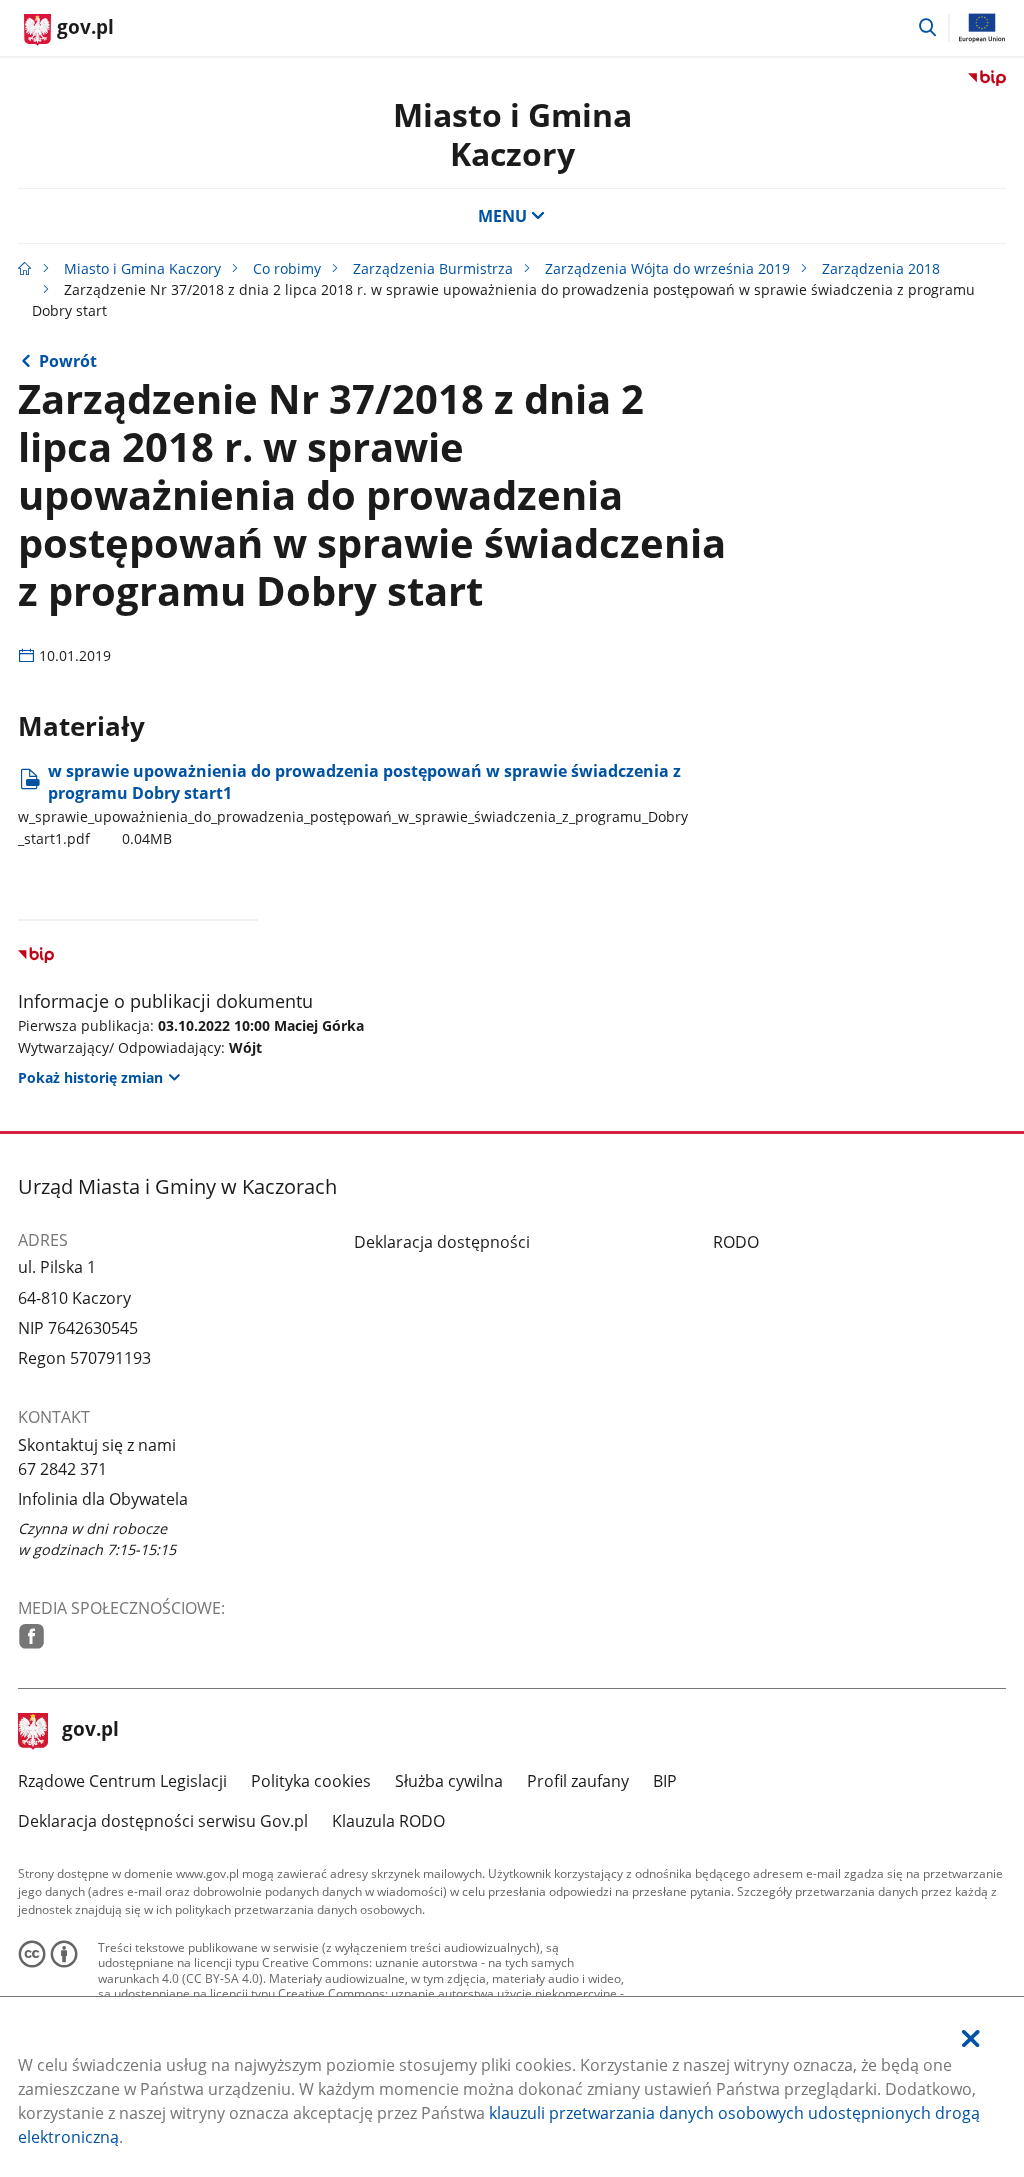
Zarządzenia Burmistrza (433, 268)
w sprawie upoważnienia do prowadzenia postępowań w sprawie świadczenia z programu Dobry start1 (353, 804)
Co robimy (287, 268)
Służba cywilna (449, 1781)
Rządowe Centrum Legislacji (122, 1781)
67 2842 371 (62, 1469)
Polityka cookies (311, 1781)
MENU (502, 216)
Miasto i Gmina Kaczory (512, 133)
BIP (665, 1781)
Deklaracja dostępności (442, 1242)
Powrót (68, 361)
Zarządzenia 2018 (881, 268)
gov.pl (90, 1731)
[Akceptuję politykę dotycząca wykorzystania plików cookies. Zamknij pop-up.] (971, 2038)
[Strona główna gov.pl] (25, 268)
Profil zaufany (578, 1781)
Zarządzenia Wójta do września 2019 (667, 268)
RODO (736, 1242)
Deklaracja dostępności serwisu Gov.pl (163, 1821)
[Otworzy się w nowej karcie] (31, 1636)
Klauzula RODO (388, 1821)
